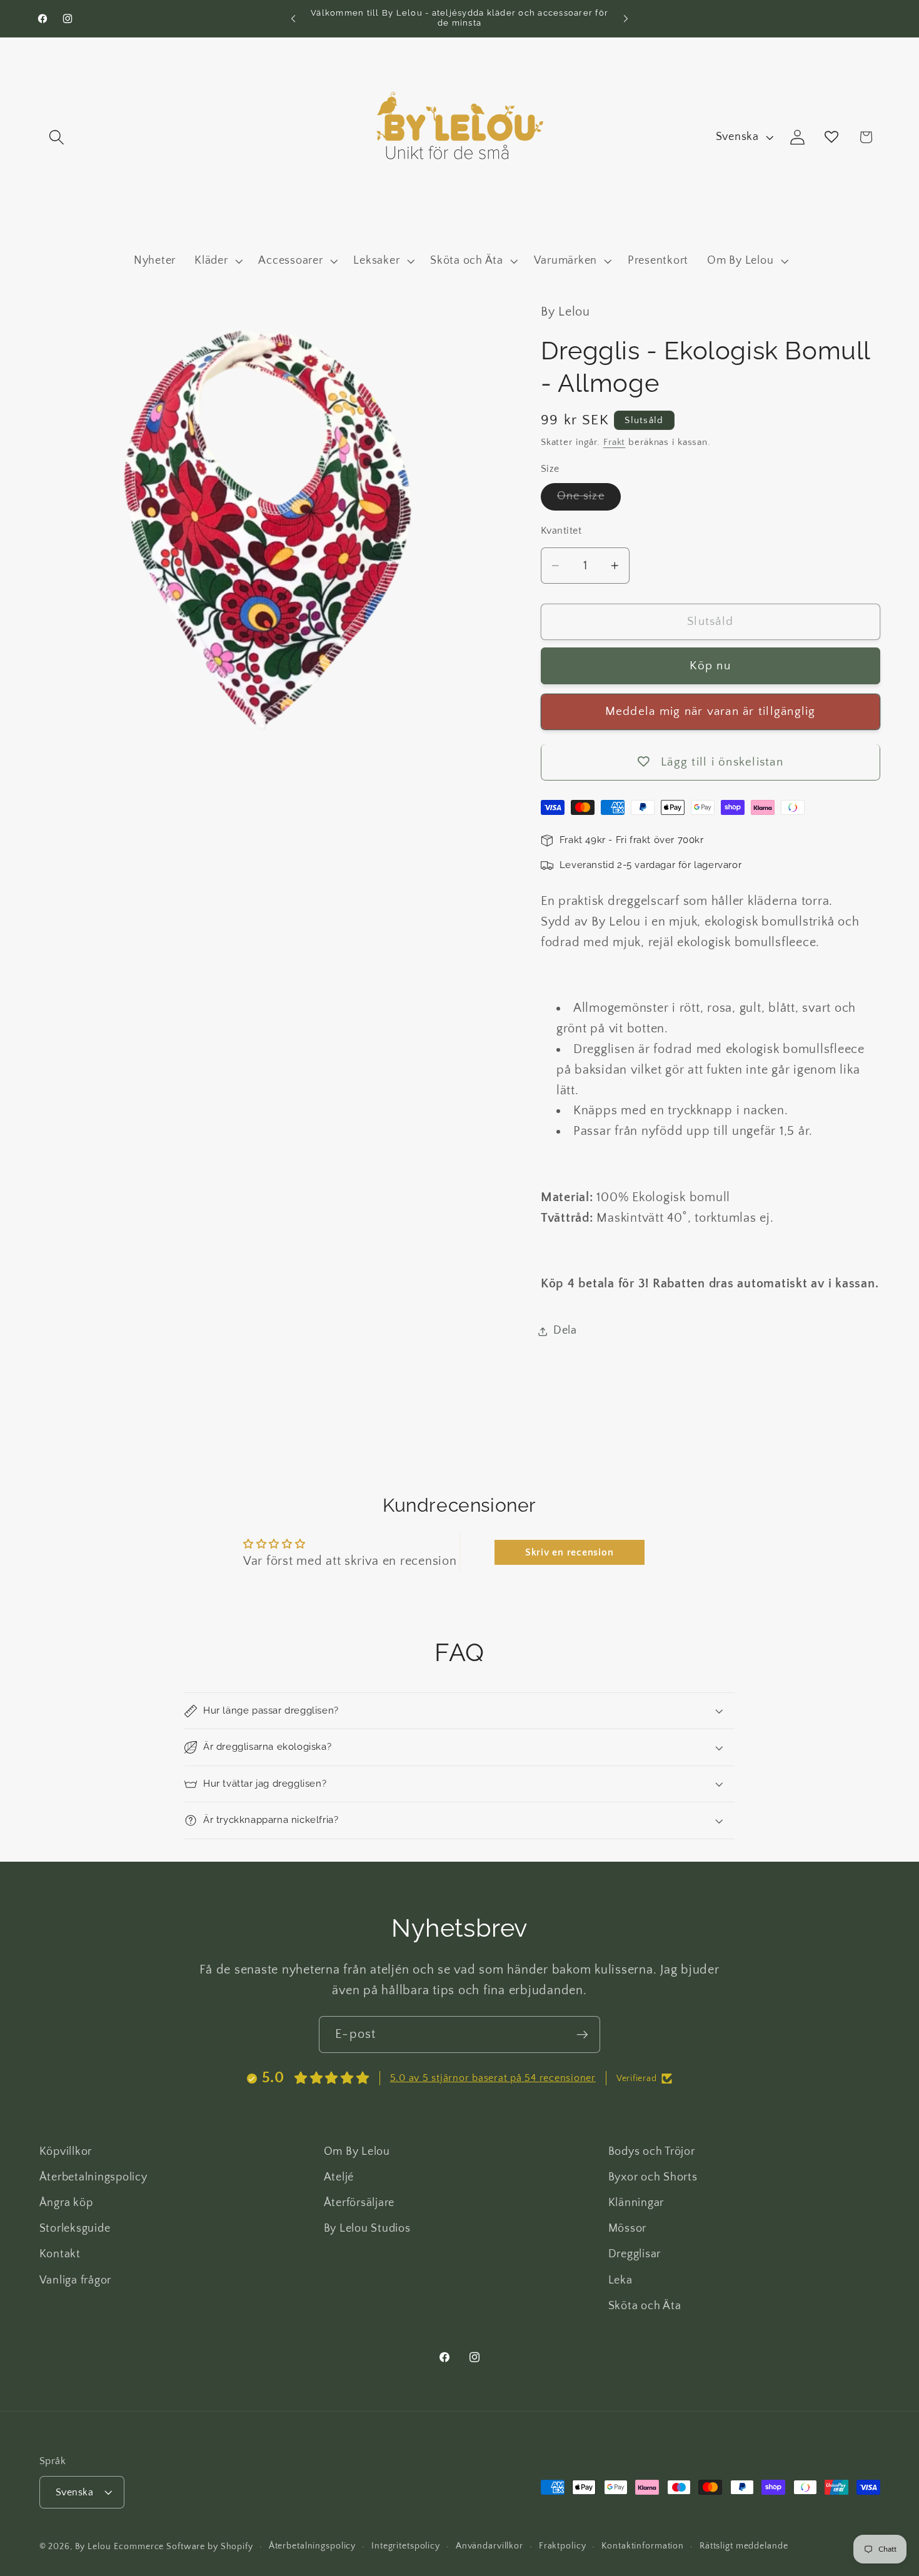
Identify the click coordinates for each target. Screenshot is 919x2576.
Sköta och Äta (645, 2306)
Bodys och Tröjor (652, 2152)
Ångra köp (66, 2203)
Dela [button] (565, 1331)
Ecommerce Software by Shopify (183, 2547)
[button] (57, 137)
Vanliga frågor (76, 2280)
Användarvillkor (490, 2546)
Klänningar (636, 2203)
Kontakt (60, 2254)
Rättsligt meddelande (744, 2546)
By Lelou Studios (367, 2229)
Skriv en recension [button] (570, 1552)
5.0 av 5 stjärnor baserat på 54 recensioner (493, 2078)
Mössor (628, 2229)
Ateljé (339, 2177)
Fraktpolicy (563, 2546)
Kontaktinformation (643, 2546)
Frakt (614, 443)
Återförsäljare (359, 2203)
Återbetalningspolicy (93, 2177)
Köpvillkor (66, 2152)
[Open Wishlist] (832, 137)
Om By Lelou (357, 2152)
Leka (620, 2280)
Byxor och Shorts (653, 2177)
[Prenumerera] (582, 2034)
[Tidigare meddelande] (293, 19)
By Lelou (93, 2547)
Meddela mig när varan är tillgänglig (711, 711)
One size (589, 500)
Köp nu (710, 666)
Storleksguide (75, 2229)
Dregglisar (635, 2254)
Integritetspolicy (406, 2546)
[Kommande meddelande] (626, 19)
